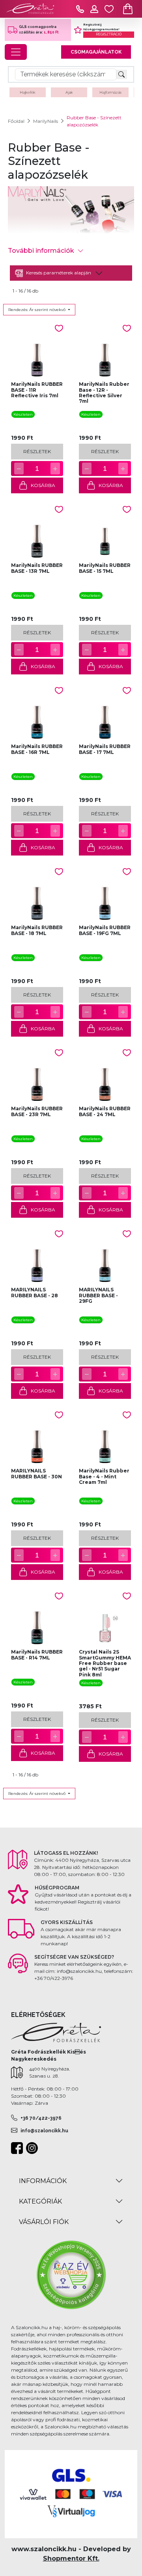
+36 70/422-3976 (41, 2118)
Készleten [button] (23, 414)
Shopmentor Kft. (71, 2558)
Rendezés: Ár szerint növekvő (37, 310)
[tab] (71, 273)
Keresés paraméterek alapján (59, 273)
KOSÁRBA (43, 485)
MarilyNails (46, 121)
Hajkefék (28, 92)
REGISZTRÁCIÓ (109, 34)
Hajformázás (110, 92)
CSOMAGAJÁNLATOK (96, 52)
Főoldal (16, 121)
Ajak (69, 92)
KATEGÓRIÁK (40, 2201)
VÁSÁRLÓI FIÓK (44, 2222)
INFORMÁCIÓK (43, 2181)
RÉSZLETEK (37, 451)
